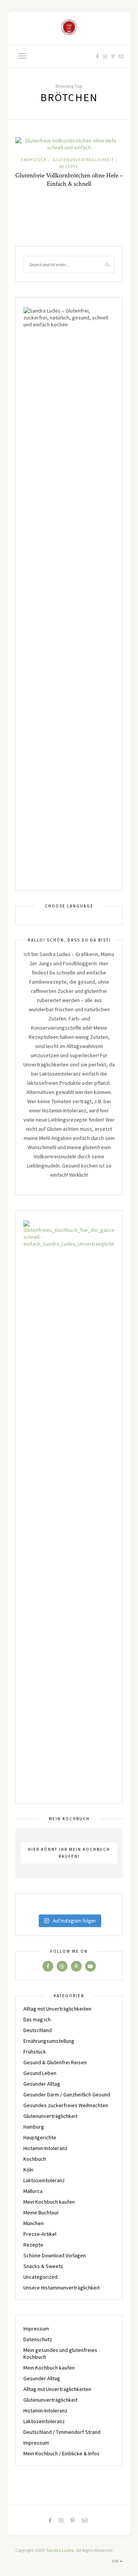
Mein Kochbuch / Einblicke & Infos (62, 2453)
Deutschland (38, 2030)
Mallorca (33, 2191)
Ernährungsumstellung (49, 2041)
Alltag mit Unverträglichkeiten (57, 2009)
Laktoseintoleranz (44, 2180)
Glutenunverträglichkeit (83, 160)
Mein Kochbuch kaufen (49, 2202)
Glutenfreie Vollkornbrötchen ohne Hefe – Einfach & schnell (69, 180)
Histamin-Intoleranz (45, 2148)
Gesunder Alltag (42, 2084)
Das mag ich (37, 2019)
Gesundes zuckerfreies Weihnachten (66, 2105)
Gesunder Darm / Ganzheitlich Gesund (67, 2095)
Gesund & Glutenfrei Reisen (55, 2062)
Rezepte (69, 167)
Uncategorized (40, 2277)
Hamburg (34, 2127)
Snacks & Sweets (43, 2266)
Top (116, 2561)
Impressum (36, 2329)
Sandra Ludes (60, 2550)
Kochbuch (35, 2159)
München (34, 2223)
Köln (28, 2170)
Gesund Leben (40, 2073)
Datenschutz (38, 2339)
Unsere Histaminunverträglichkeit (62, 2288)
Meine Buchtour (41, 2212)
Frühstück (34, 160)
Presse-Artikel (40, 2234)
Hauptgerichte (40, 2137)
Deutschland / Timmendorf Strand (62, 2432)
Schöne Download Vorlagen (55, 2255)
